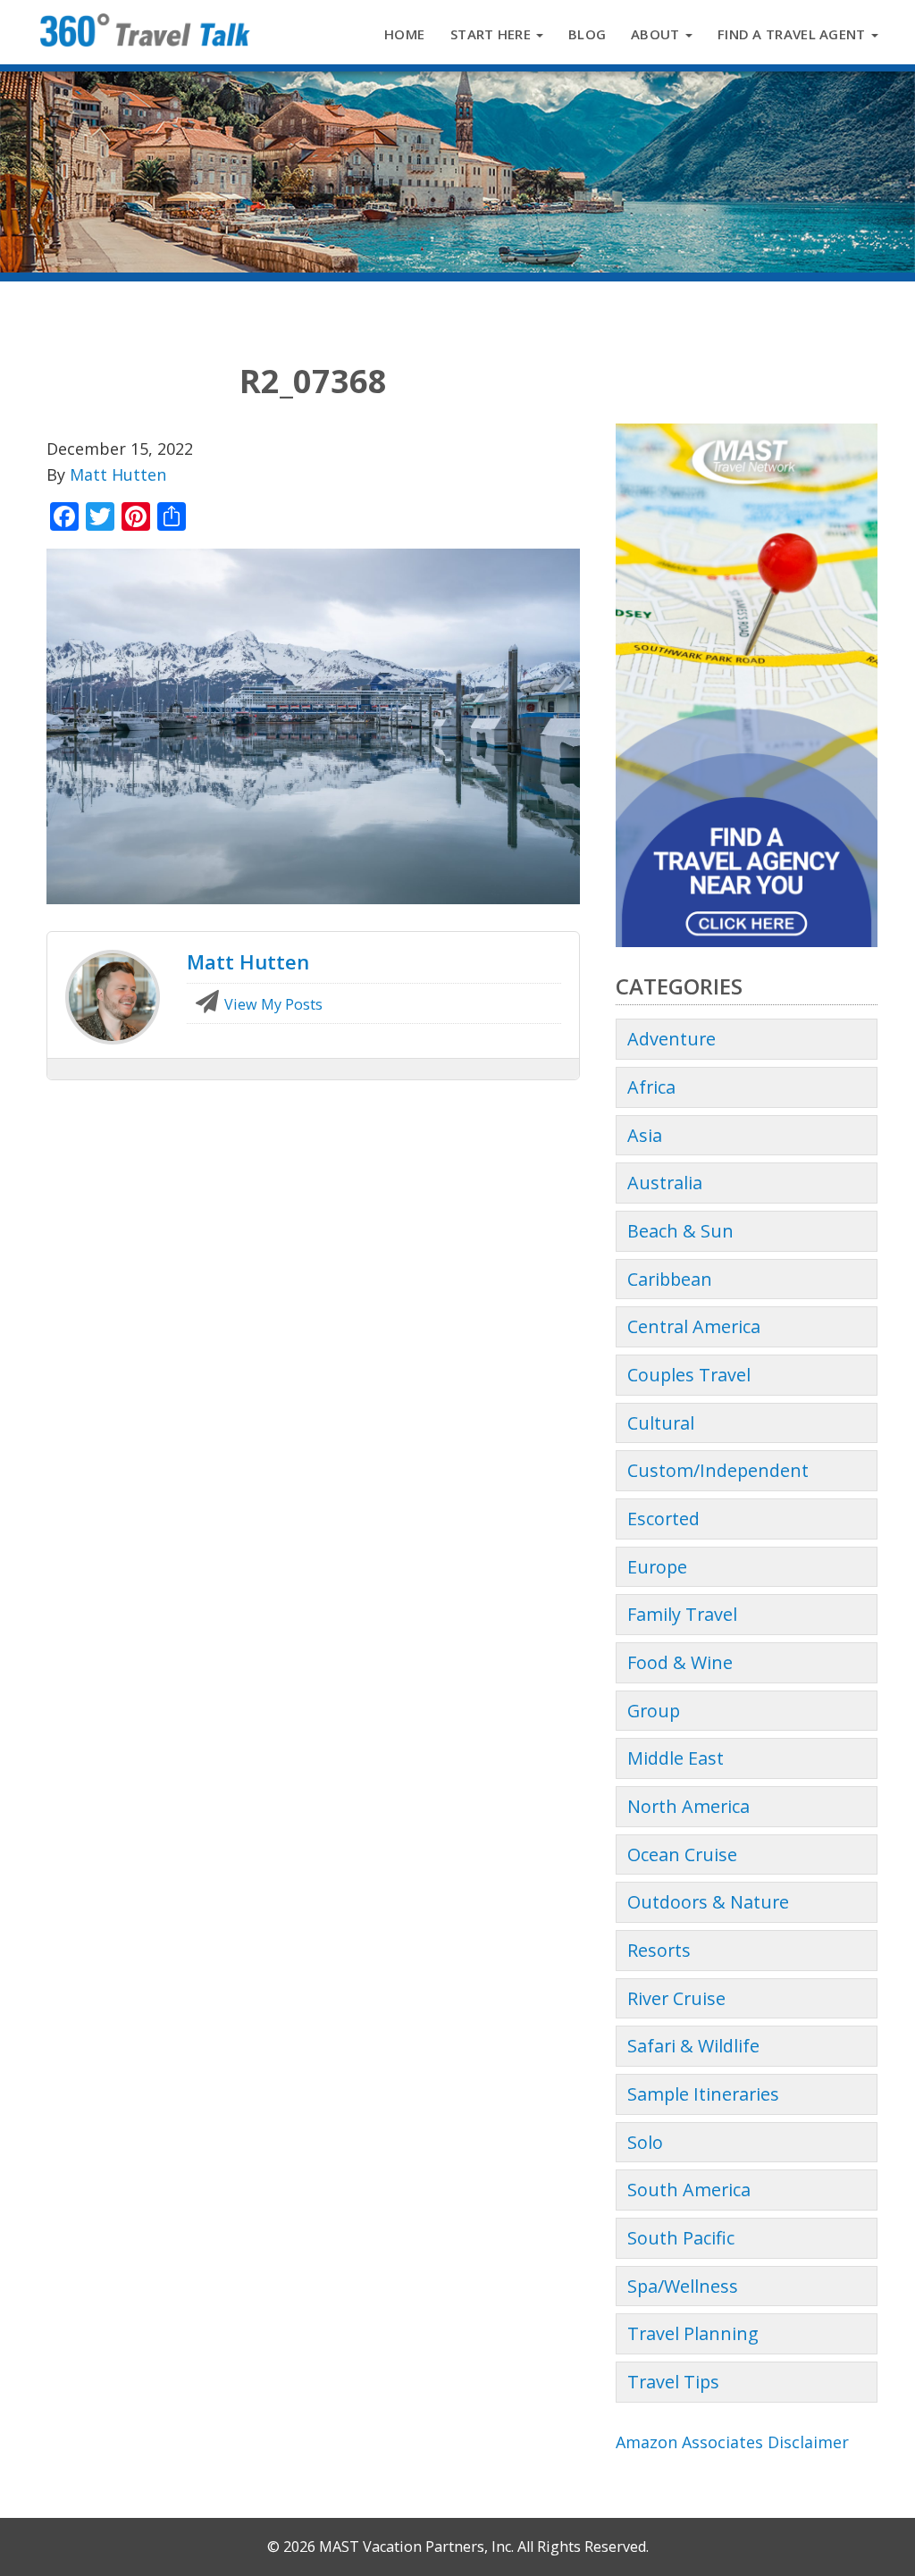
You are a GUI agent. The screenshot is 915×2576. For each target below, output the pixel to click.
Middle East (676, 1758)
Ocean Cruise (682, 1854)
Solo (645, 2142)
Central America (694, 1326)
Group (654, 1711)
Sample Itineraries (703, 2094)
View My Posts (272, 1004)
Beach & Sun (680, 1231)
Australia (665, 1183)
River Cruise (676, 1998)
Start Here (492, 34)
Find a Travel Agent (793, 34)
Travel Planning (693, 2333)
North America (688, 1806)
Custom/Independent (718, 1470)
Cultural (661, 1423)
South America (689, 2190)
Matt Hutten (118, 474)
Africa (651, 1087)
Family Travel (682, 1614)
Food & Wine (680, 1662)
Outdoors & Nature (708, 1902)
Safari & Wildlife (693, 2046)
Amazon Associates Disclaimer (732, 2442)
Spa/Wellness (683, 2286)
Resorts (659, 1950)
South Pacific (681, 2238)
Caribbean (670, 1279)
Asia (645, 1135)
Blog (587, 34)
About (657, 34)
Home (404, 34)
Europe (657, 1567)
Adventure (672, 1039)
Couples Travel (689, 1375)
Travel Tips (673, 2382)
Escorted (663, 1519)
